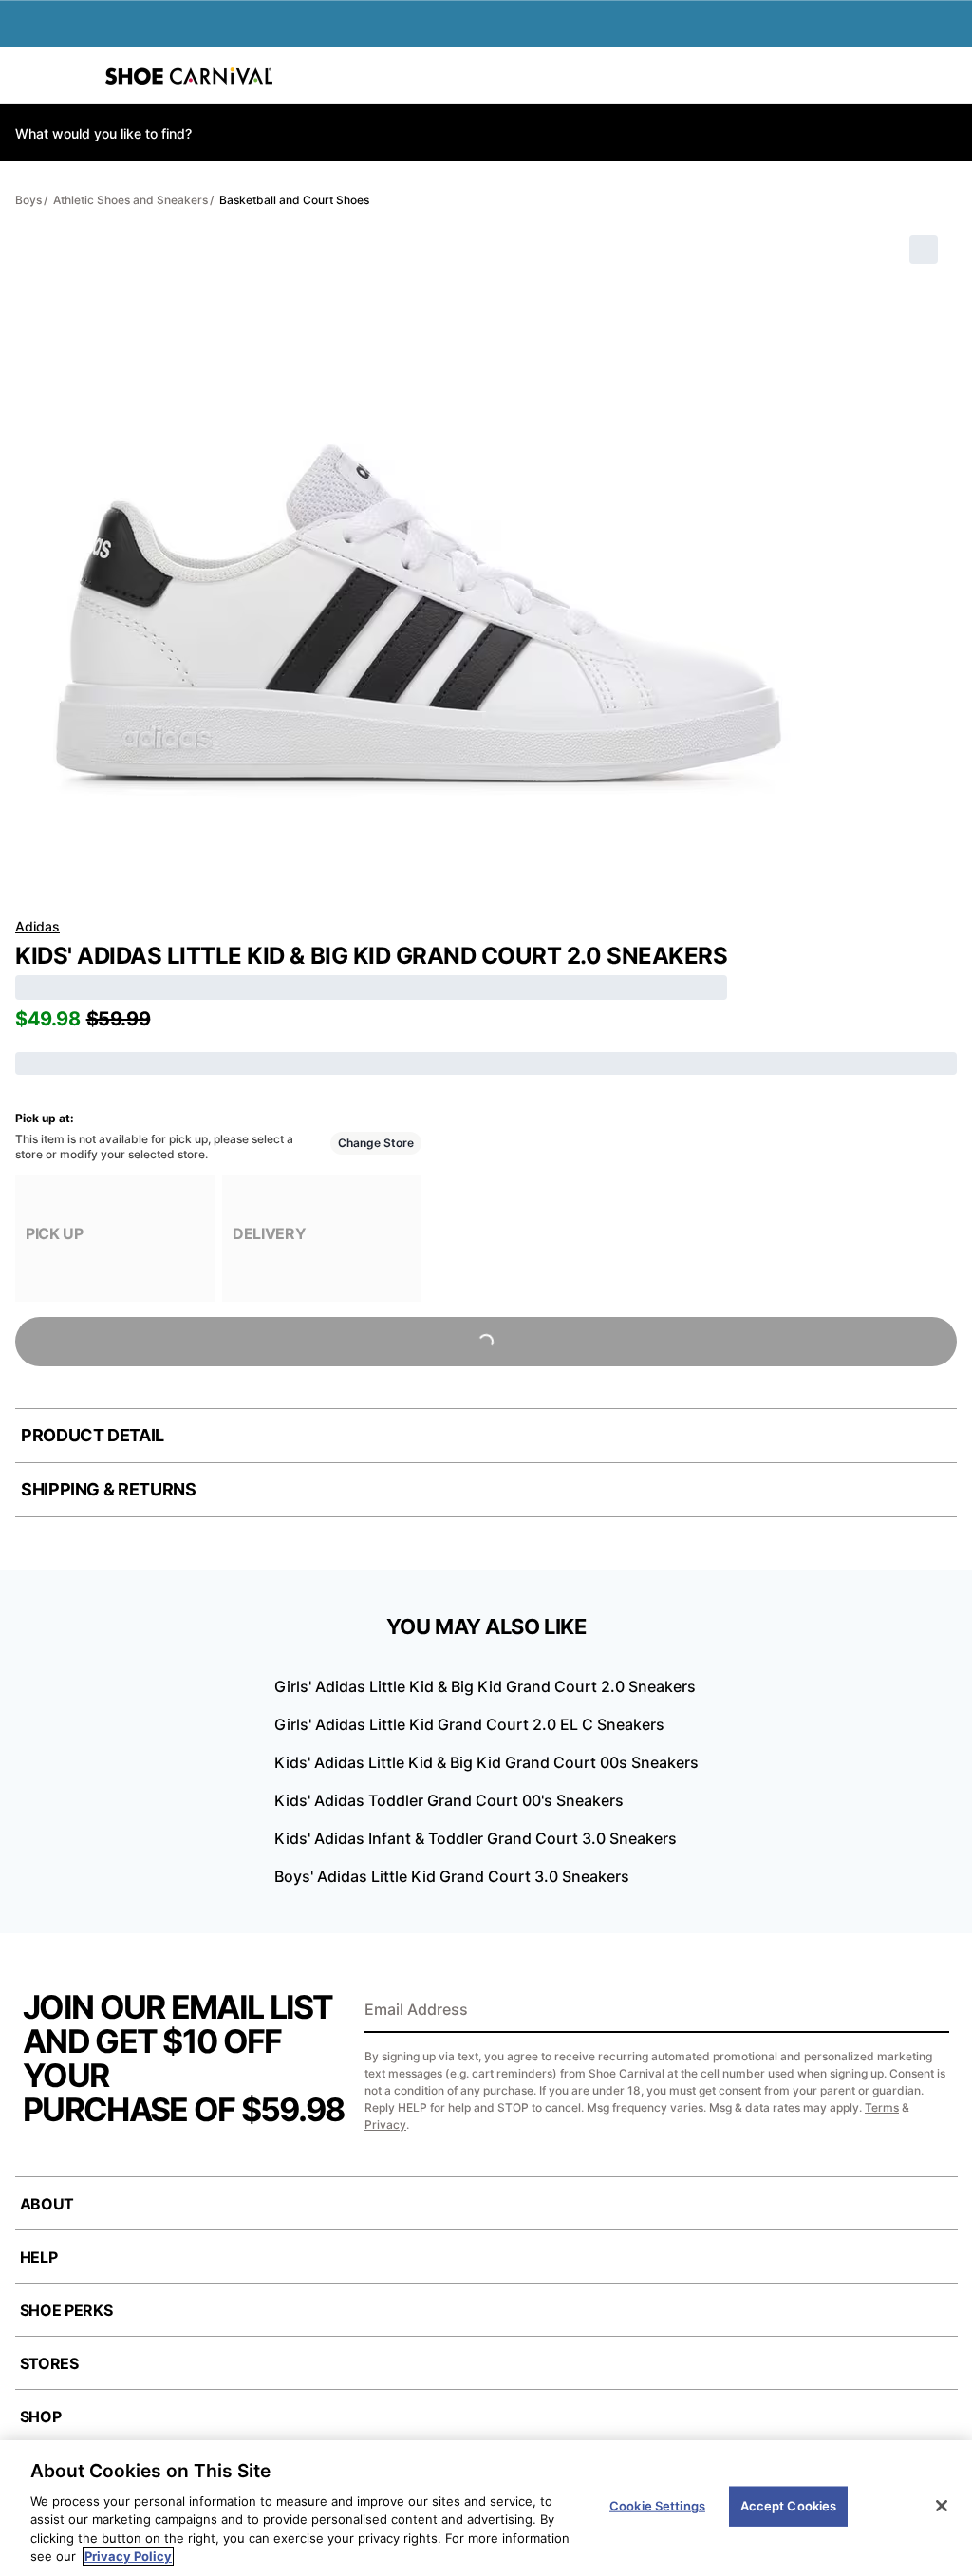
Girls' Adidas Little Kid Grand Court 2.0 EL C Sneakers (469, 1724)
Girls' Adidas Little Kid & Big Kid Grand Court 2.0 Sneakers (485, 1686)
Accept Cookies (789, 2506)
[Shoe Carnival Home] (189, 76)
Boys (28, 200)
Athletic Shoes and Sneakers (131, 200)
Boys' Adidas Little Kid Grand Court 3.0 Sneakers (452, 1876)
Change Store (376, 1143)
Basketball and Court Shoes (294, 200)
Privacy (385, 2125)
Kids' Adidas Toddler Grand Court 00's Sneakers (449, 1800)
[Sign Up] (928, 2011)
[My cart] (947, 76)
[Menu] (28, 76)
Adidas (37, 926)
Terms (882, 2107)
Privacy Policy (128, 2556)
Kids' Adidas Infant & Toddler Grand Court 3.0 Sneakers (476, 1838)
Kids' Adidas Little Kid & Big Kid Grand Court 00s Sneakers (486, 1762)
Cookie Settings (657, 2506)
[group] (115, 1239)
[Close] (942, 2506)
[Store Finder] (73, 76)
